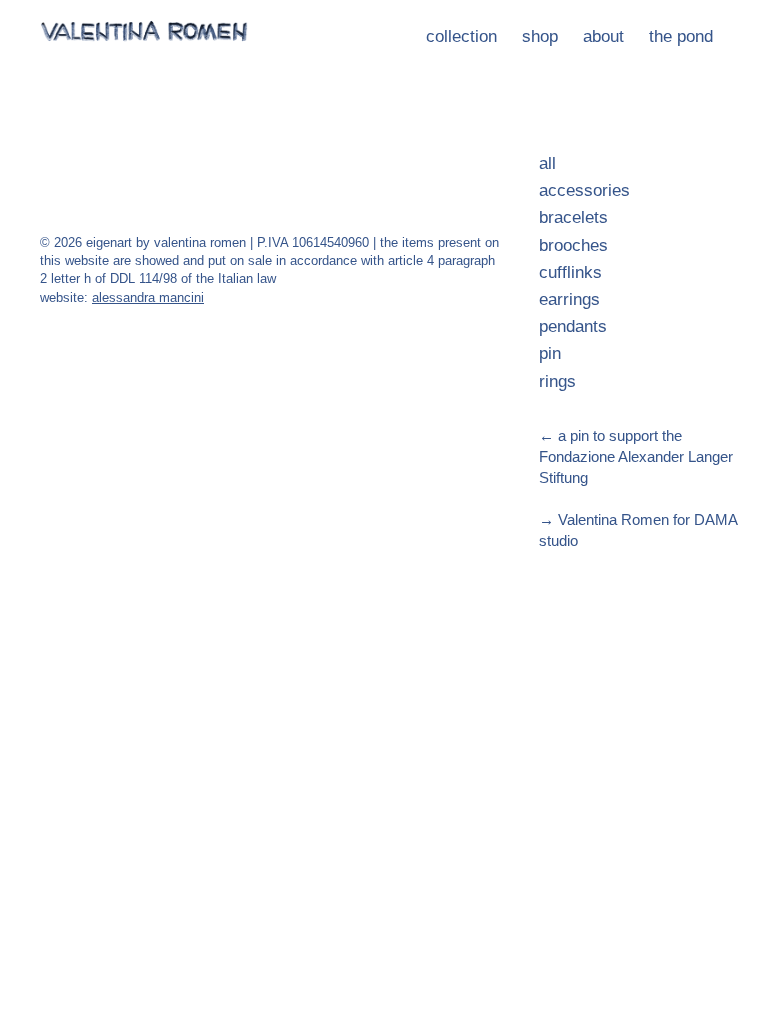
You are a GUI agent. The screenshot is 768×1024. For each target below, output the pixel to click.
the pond (681, 36)
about (603, 36)
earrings (569, 299)
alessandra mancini (148, 297)
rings (557, 381)
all (547, 163)
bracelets (573, 217)
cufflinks (570, 272)
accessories (584, 190)
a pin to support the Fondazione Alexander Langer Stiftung (636, 456)
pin (550, 353)
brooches (573, 245)
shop (540, 36)
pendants (573, 326)
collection (461, 36)
